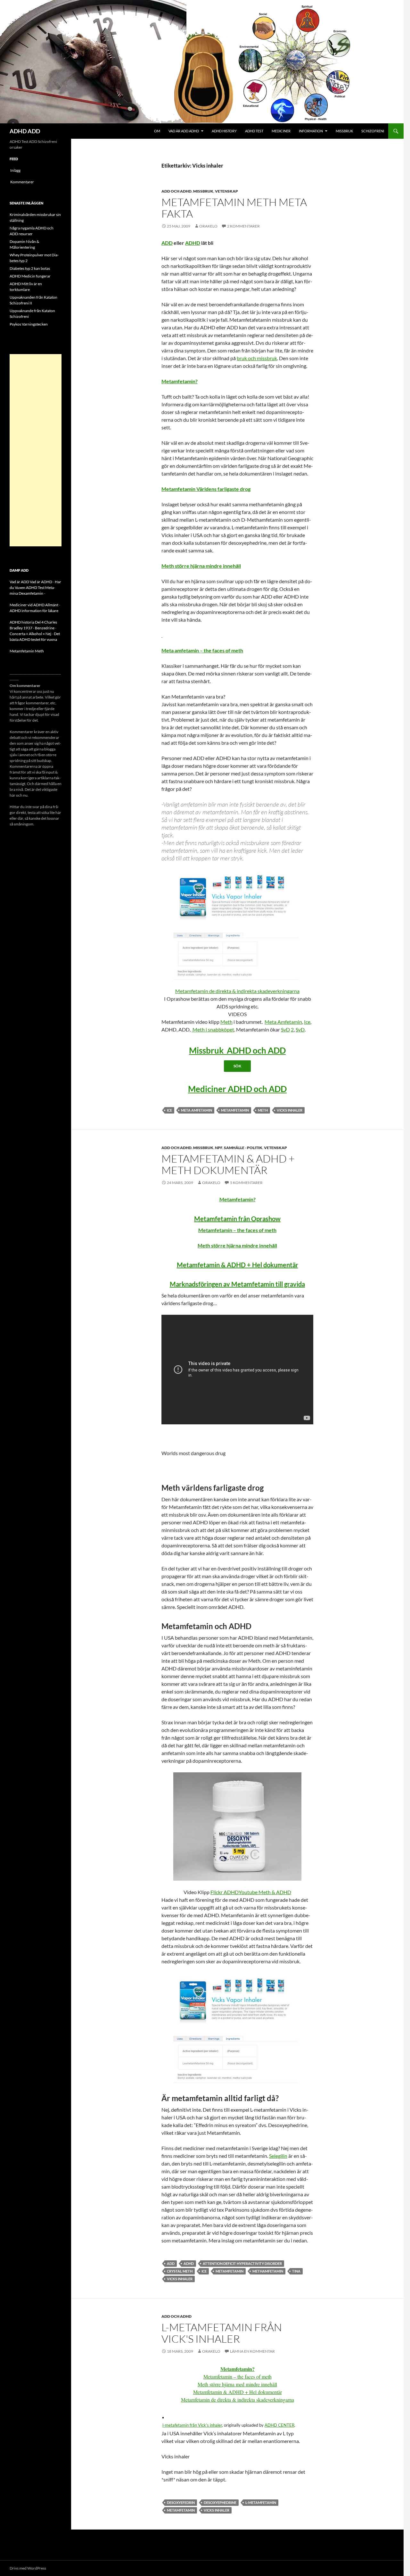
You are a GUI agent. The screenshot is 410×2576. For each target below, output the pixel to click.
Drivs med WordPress (28, 2568)
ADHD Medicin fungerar (30, 276)
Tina (296, 2271)
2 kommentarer (243, 226)
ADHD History (224, 131)
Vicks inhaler (290, 1110)
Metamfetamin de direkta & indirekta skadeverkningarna (237, 991)
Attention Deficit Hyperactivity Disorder (242, 2263)
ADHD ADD (25, 131)
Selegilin (278, 2156)
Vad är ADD (19, 582)
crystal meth (180, 2271)
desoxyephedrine (220, 2502)
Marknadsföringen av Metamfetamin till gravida (237, 1284)
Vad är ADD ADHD (184, 131)
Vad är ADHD (41, 582)
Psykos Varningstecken (29, 324)
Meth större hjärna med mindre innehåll (237, 2384)
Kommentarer (22, 182)
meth (263, 1110)
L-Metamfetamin (261, 2502)
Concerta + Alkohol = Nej (30, 634)
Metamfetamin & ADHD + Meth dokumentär (228, 1164)
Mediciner (281, 131)
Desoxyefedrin (181, 2502)
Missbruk (344, 131)
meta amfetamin (197, 1110)
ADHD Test (254, 131)
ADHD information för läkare (34, 611)
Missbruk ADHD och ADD (237, 1050)
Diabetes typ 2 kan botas (30, 268)
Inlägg (15, 170)
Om (157, 131)
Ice (307, 1022)
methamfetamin (268, 2271)
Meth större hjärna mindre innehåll (201, 566)
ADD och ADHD (176, 191)
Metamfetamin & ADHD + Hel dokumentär (238, 1265)
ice (169, 1110)
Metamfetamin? (180, 381)
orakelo (208, 226)
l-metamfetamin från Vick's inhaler (222, 2333)
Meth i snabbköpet (213, 1029)
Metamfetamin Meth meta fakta (234, 208)
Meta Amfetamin (283, 1022)
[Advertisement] (36, 450)
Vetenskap (226, 191)
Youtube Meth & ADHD (265, 1892)
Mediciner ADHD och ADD (237, 1089)
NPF (219, 1148)
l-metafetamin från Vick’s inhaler (192, 2425)
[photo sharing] (163, 2417)
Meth (226, 1022)
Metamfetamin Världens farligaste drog (206, 489)
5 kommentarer (246, 1183)
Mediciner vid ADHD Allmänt (34, 605)
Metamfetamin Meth (27, 651)
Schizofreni (373, 131)
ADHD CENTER (279, 2425)
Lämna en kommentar (252, 2351)
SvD (285, 1029)
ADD (167, 243)
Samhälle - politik (243, 1148)
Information (311, 131)
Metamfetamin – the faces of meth (237, 1230)
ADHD (193, 243)
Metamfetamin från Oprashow (237, 1219)
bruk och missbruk (257, 358)
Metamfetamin (235, 1110)
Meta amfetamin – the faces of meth (202, 650)
